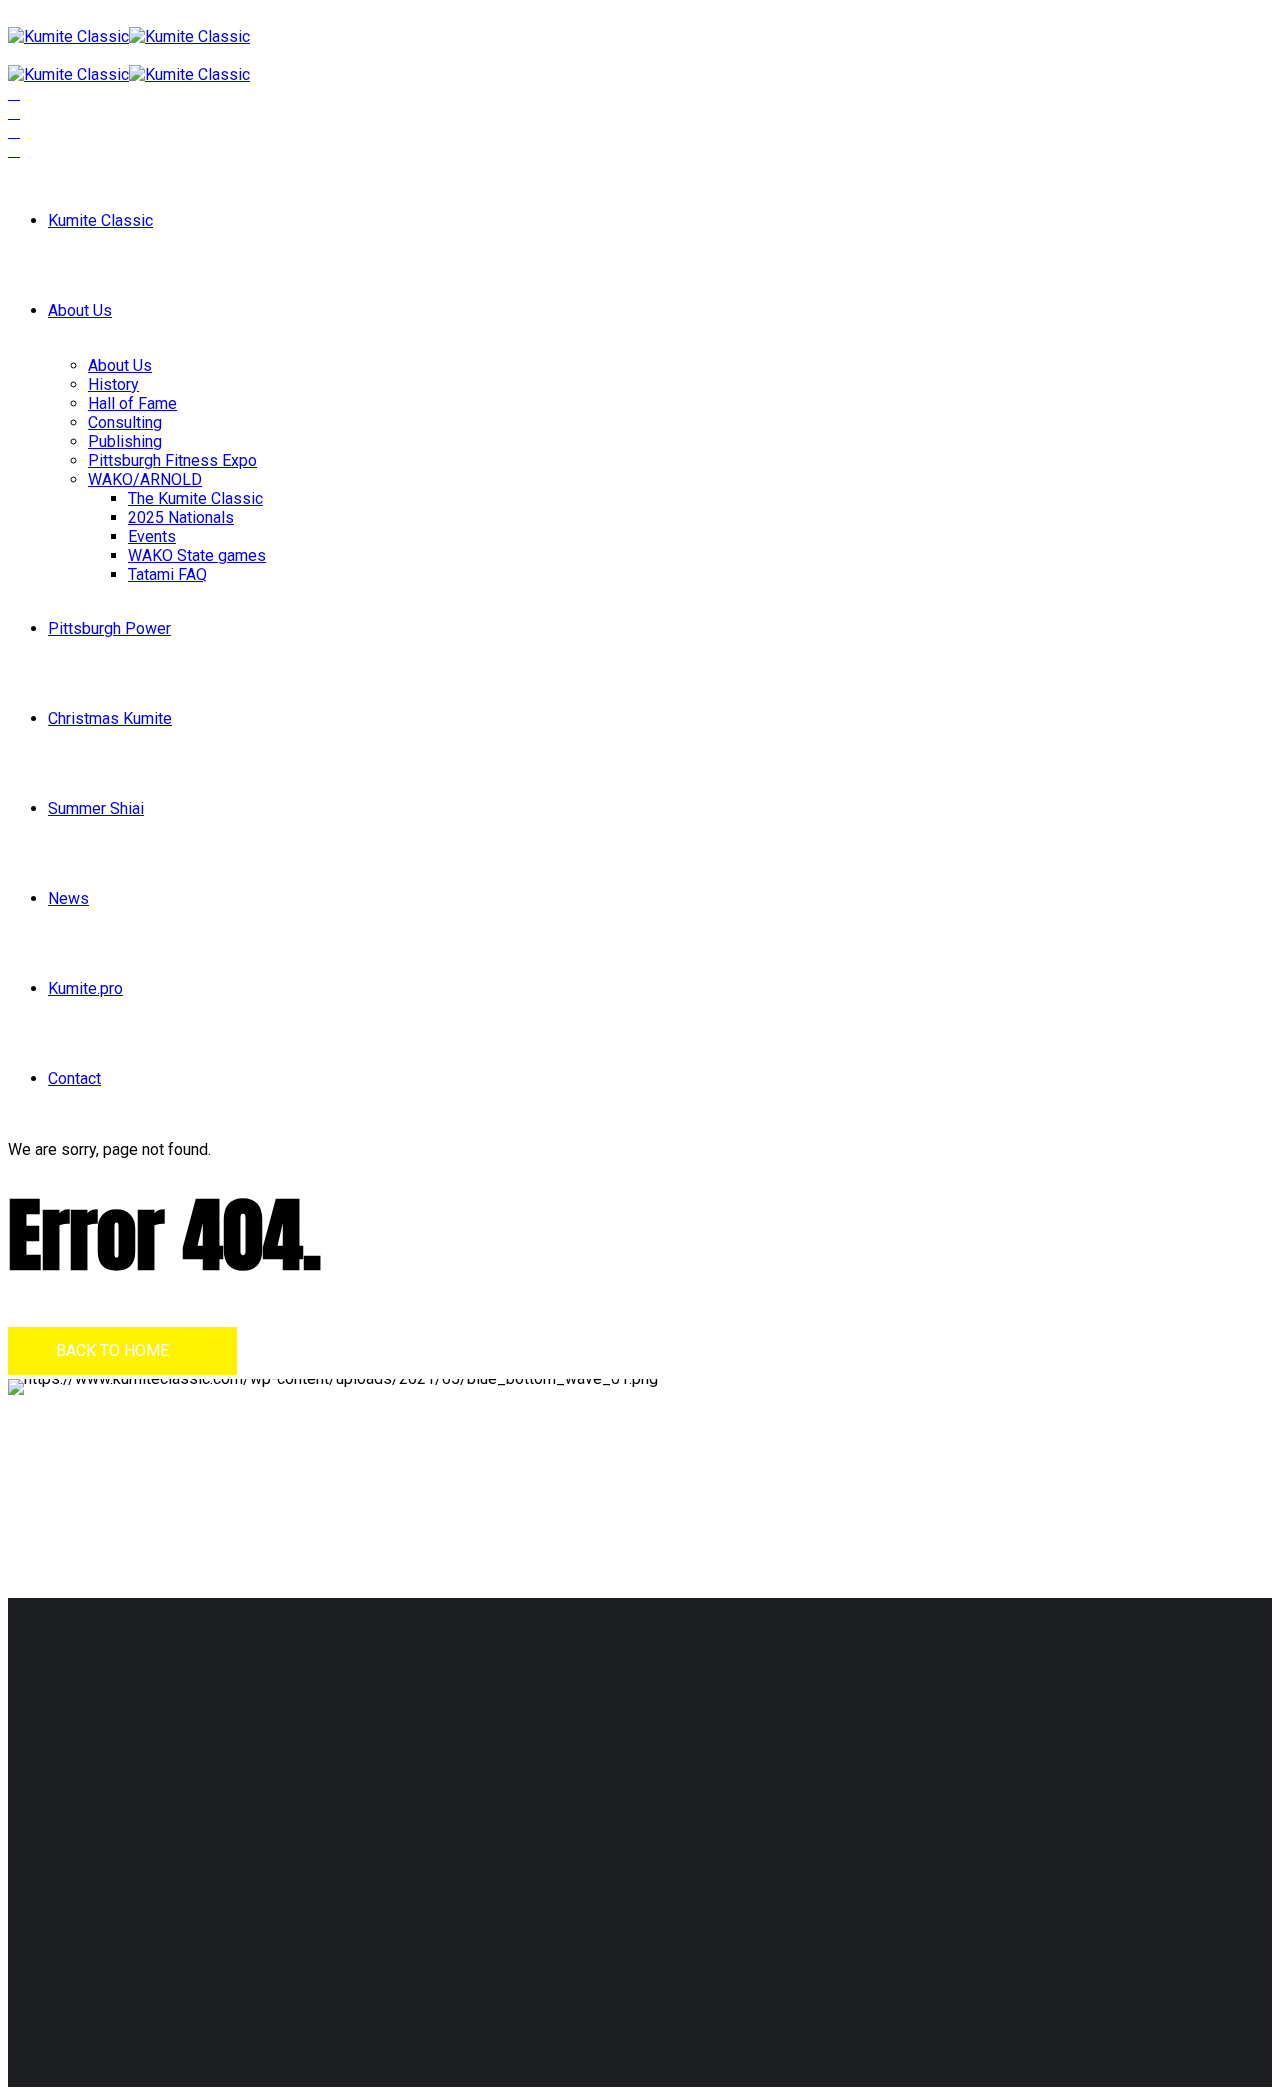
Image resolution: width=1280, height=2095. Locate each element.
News (68, 898)
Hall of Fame (132, 403)
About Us (80, 310)
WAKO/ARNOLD (145, 479)
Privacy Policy (165, 1950)
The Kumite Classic (195, 498)
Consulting (125, 422)
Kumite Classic (100, 220)
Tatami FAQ (167, 574)
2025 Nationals (181, 517)
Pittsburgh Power (109, 628)
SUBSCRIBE (909, 1834)
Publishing (125, 441)
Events (152, 536)
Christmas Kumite (110, 718)
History (113, 384)
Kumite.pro (85, 988)
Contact (74, 1078)
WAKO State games (197, 555)
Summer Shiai (96, 808)
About (513, 1793)
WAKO (515, 1831)
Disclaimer (74, 1950)
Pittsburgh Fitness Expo (172, 460)
